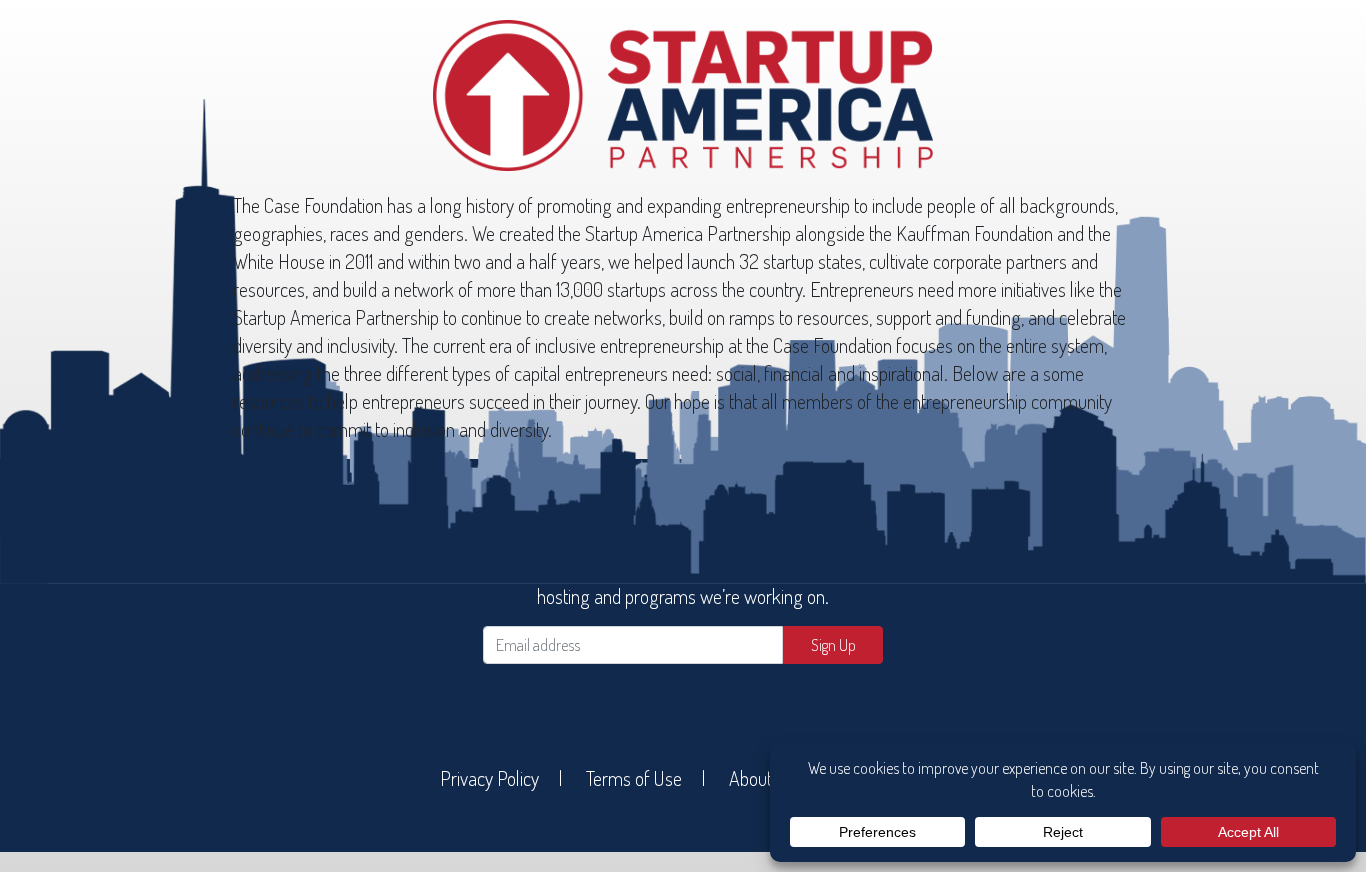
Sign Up (833, 645)
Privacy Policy (489, 778)
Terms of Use (634, 778)
